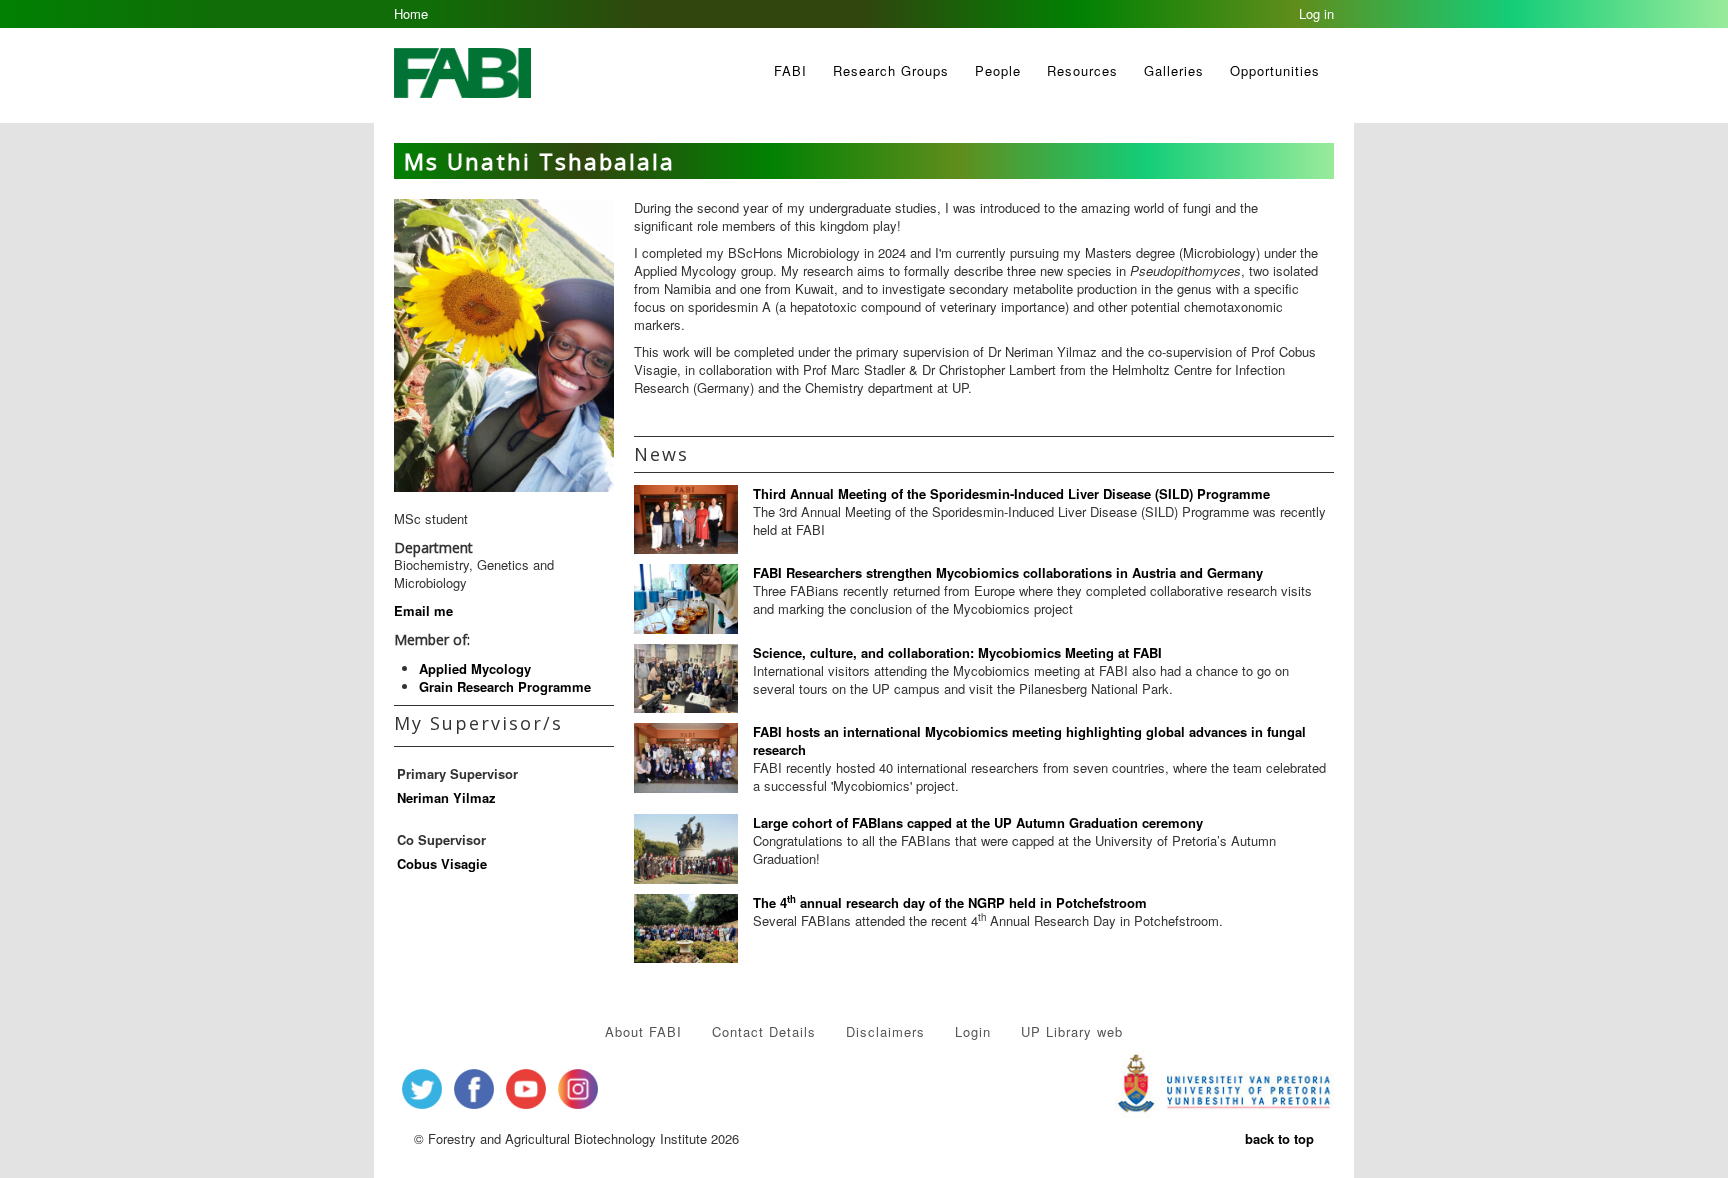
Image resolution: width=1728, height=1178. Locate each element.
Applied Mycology (475, 668)
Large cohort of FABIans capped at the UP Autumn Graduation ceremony (978, 822)
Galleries (1174, 70)
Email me (423, 610)
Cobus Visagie (442, 863)
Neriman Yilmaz (446, 797)
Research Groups (891, 70)
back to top (1279, 1138)
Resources (1082, 70)
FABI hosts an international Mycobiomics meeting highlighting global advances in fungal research (1029, 740)
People (998, 70)
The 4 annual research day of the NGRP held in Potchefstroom (950, 902)
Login (973, 1031)
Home (411, 13)
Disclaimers (885, 1031)
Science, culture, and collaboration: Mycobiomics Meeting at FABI (957, 652)
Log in (1316, 13)
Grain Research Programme (505, 686)
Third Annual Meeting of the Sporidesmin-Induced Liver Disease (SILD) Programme (1011, 493)
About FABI (643, 1031)
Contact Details (764, 1031)
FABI (790, 70)
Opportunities (1275, 70)
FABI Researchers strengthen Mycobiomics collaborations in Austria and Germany (1008, 572)
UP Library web (1072, 1031)
